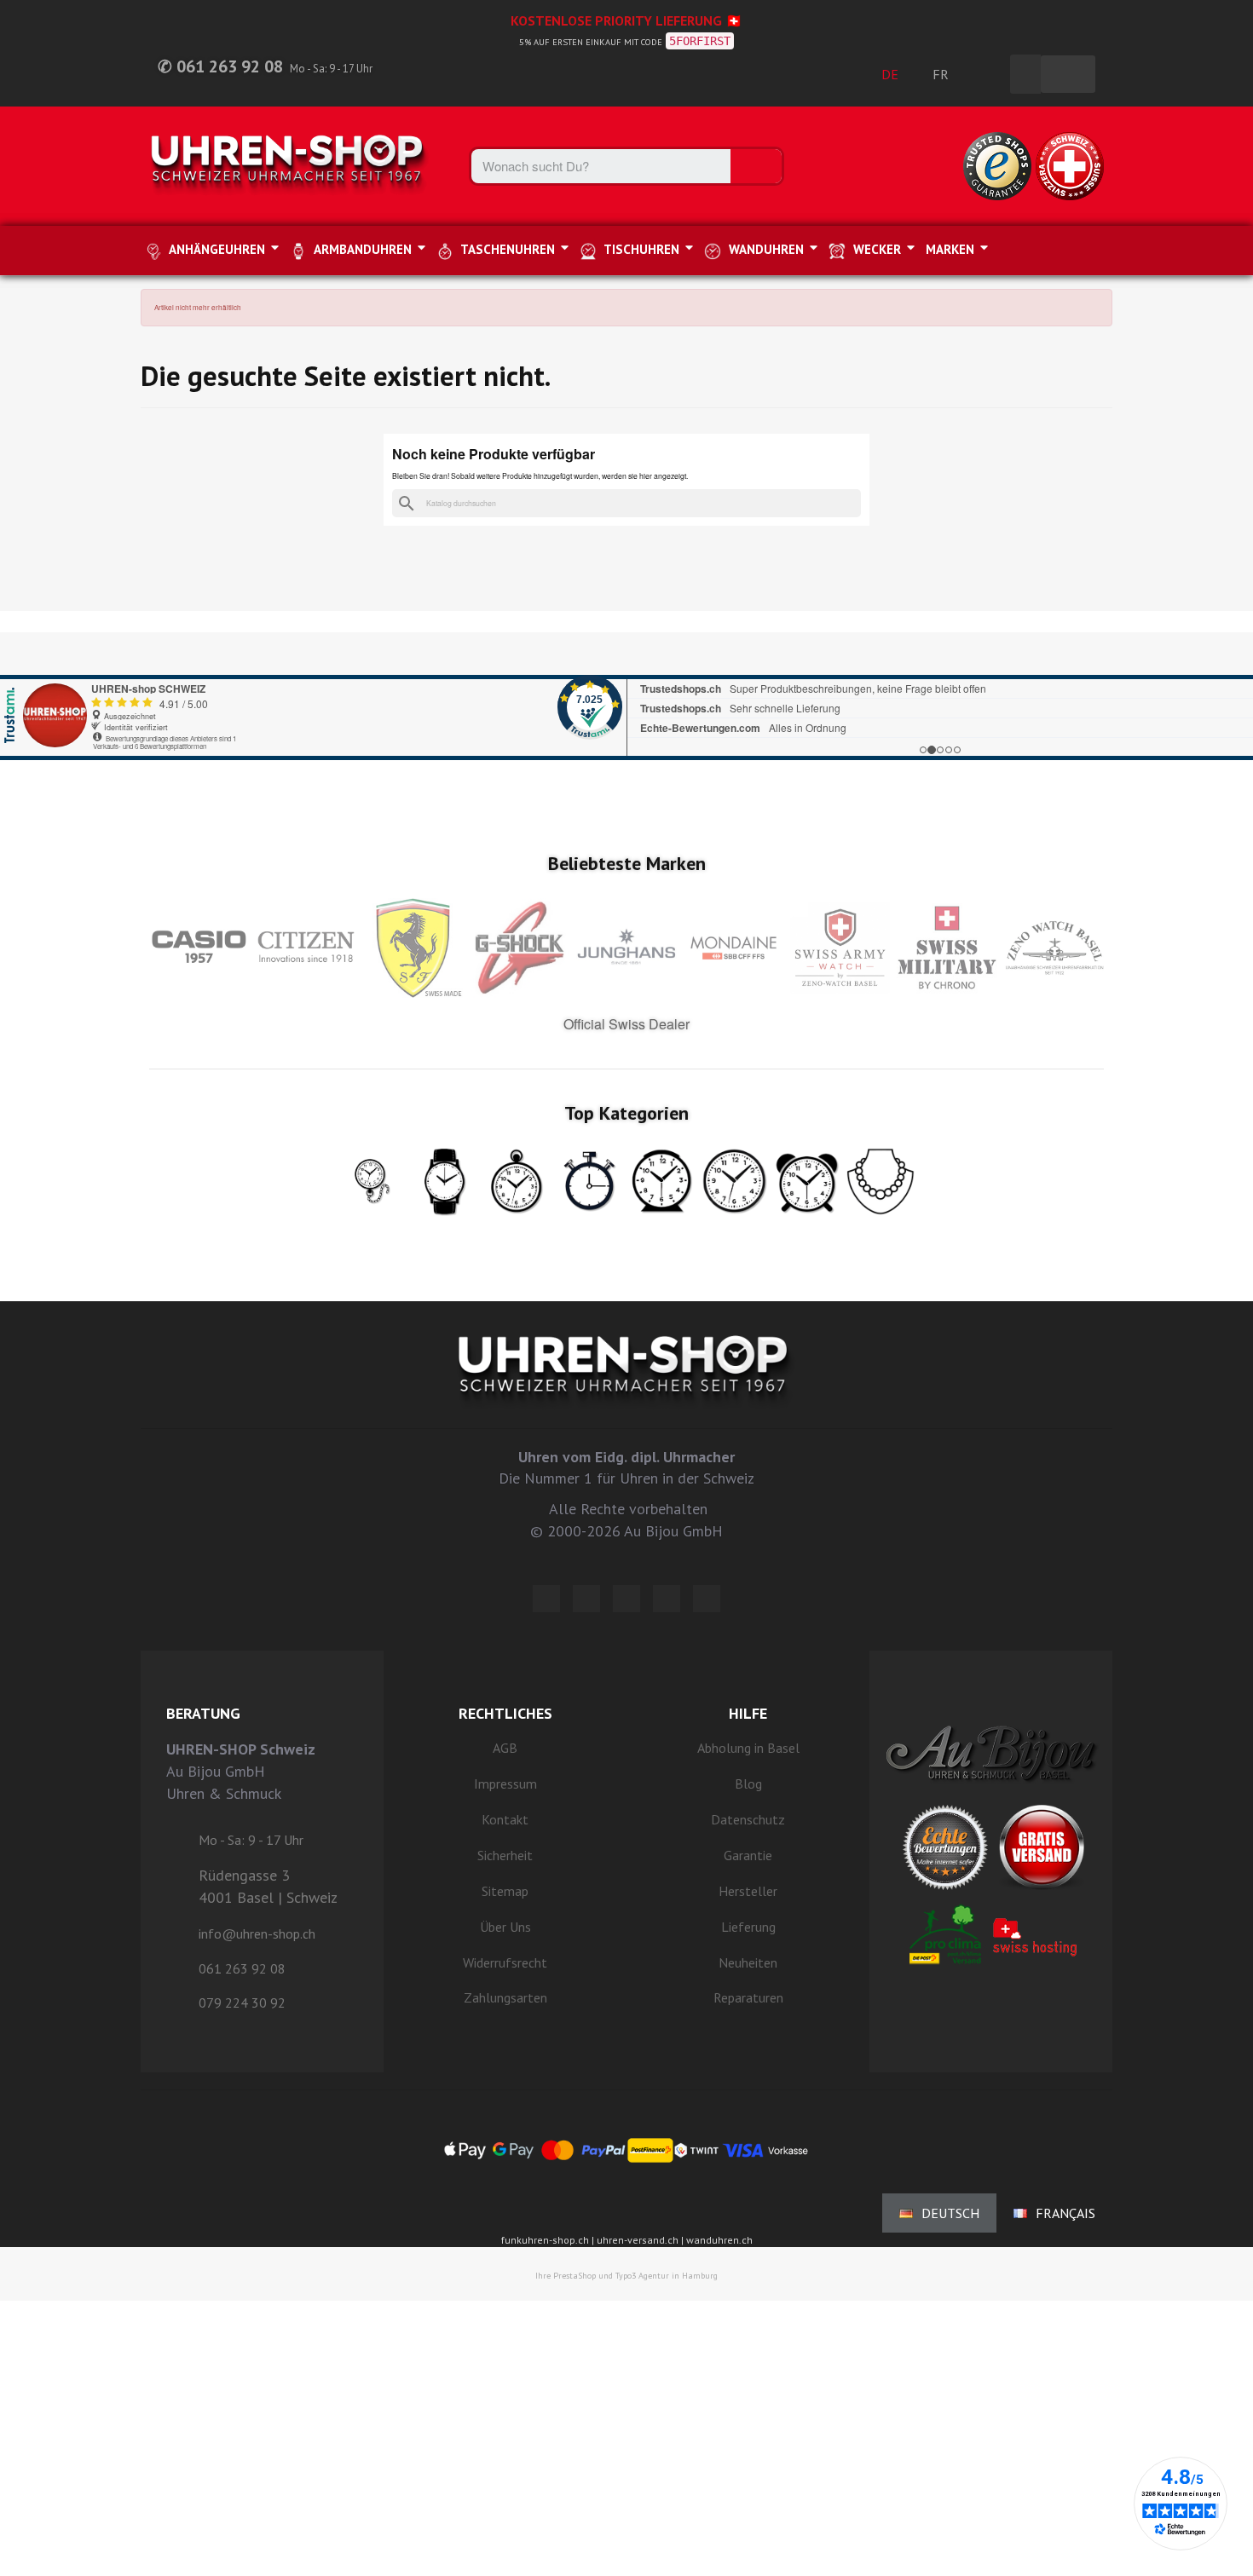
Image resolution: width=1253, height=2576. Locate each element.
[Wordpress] (546, 1599)
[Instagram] (626, 1599)
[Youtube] (707, 1599)
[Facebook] (586, 1599)
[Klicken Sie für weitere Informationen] (626, 696)
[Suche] (756, 166)
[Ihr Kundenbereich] (988, 74)
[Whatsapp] (667, 1599)
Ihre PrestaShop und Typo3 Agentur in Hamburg (626, 2276)
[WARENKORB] (1068, 74)
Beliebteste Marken (627, 863)
